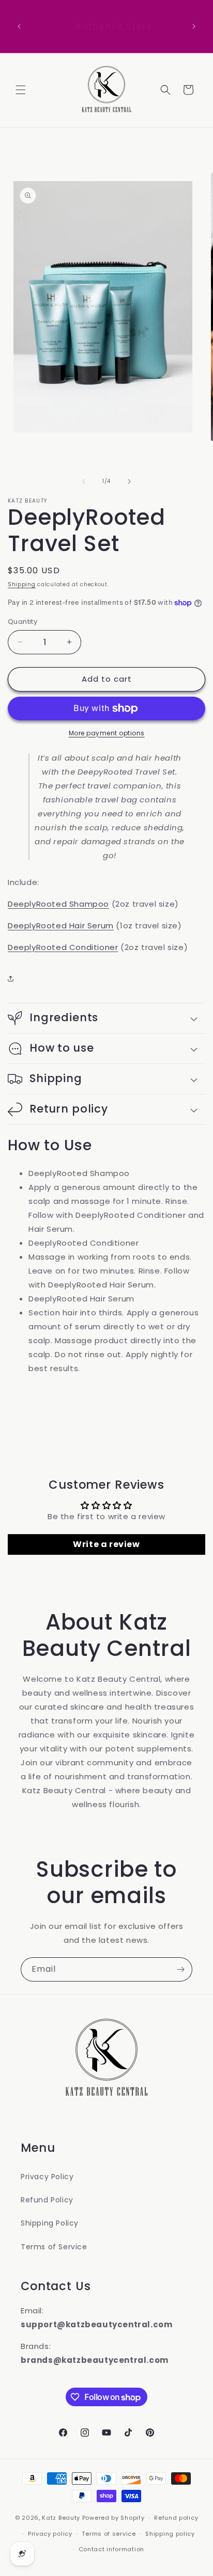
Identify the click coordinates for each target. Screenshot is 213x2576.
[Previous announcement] (19, 26)
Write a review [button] (106, 1544)
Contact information (111, 2549)
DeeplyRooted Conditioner (63, 947)
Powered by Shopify (113, 2518)
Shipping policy (170, 2534)
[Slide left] (84, 481)
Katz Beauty (61, 2518)
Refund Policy (47, 2200)
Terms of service (109, 2534)
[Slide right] (129, 481)
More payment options (107, 733)
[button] (21, 90)
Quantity (22, 622)
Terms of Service (54, 2247)
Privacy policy (50, 2534)
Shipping (22, 584)
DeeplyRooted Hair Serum (61, 925)
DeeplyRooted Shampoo (58, 904)
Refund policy (176, 2518)
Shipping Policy (50, 2223)
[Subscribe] (180, 1969)
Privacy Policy (47, 2177)
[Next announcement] (194, 26)
